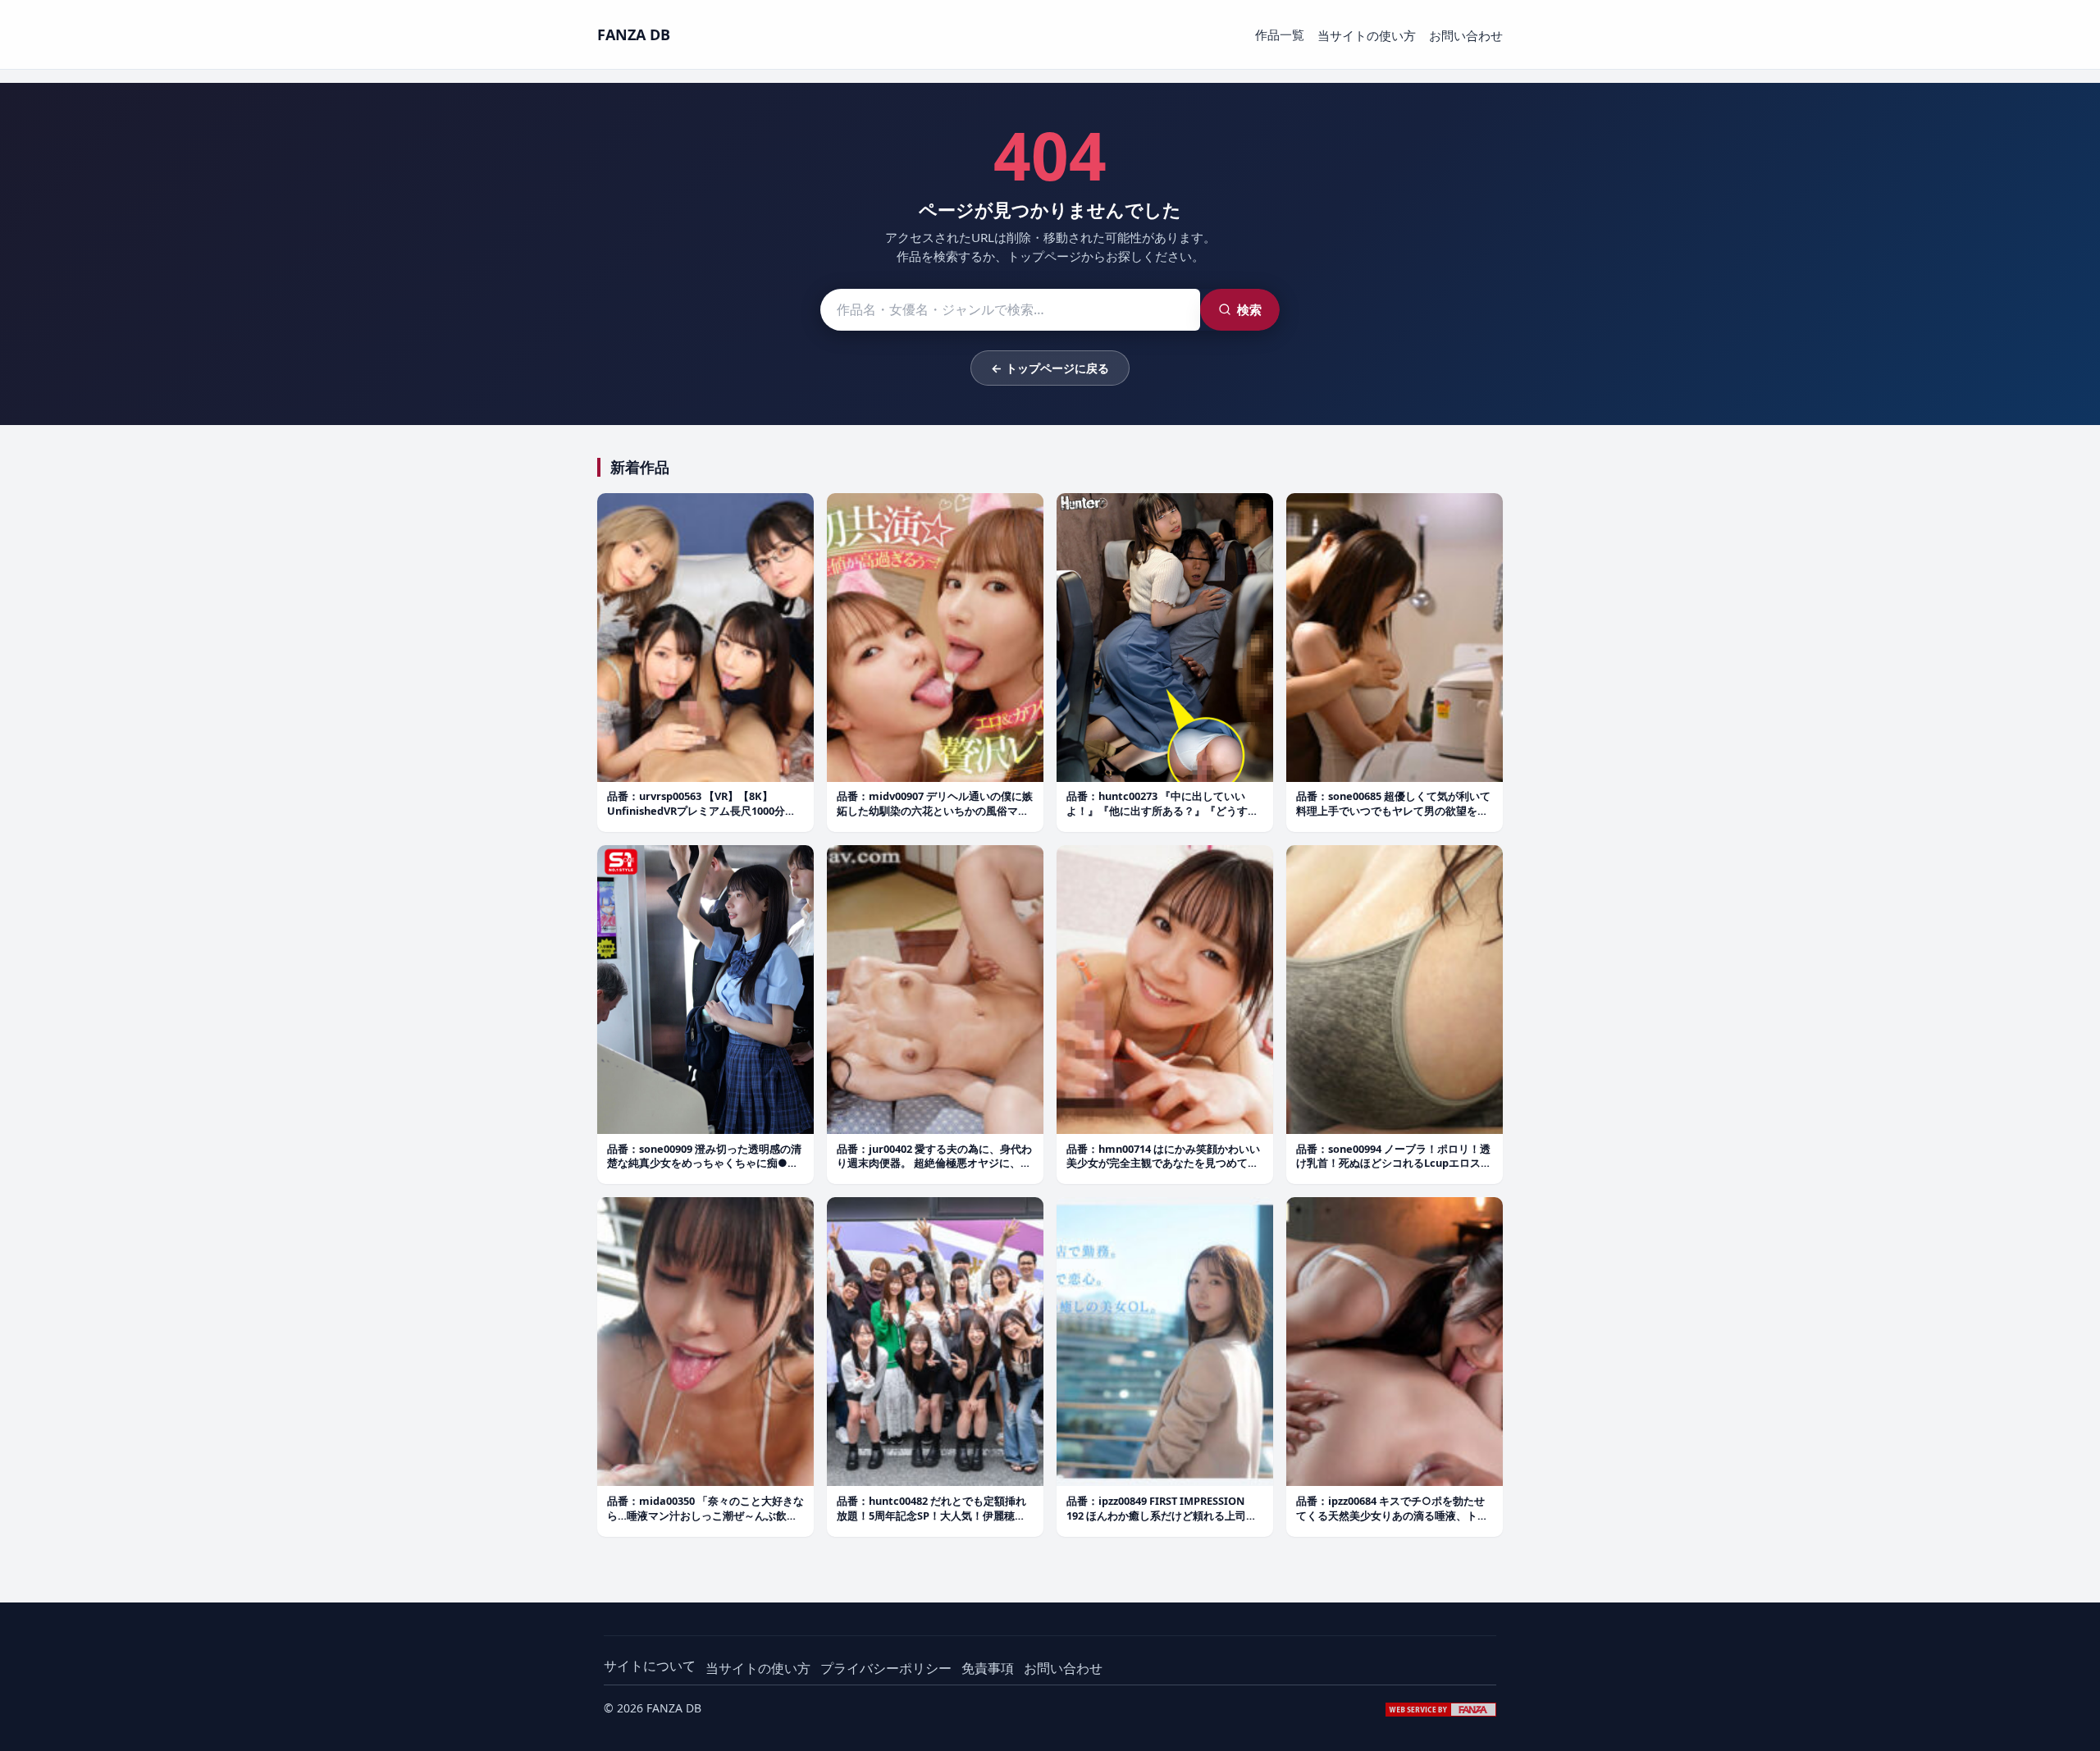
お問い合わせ (1466, 35)
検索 (1249, 309)
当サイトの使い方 (1367, 35)
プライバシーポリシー (886, 1668)
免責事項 (988, 1668)
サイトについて (650, 1666)
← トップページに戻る (1050, 368)
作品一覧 (1280, 34)
